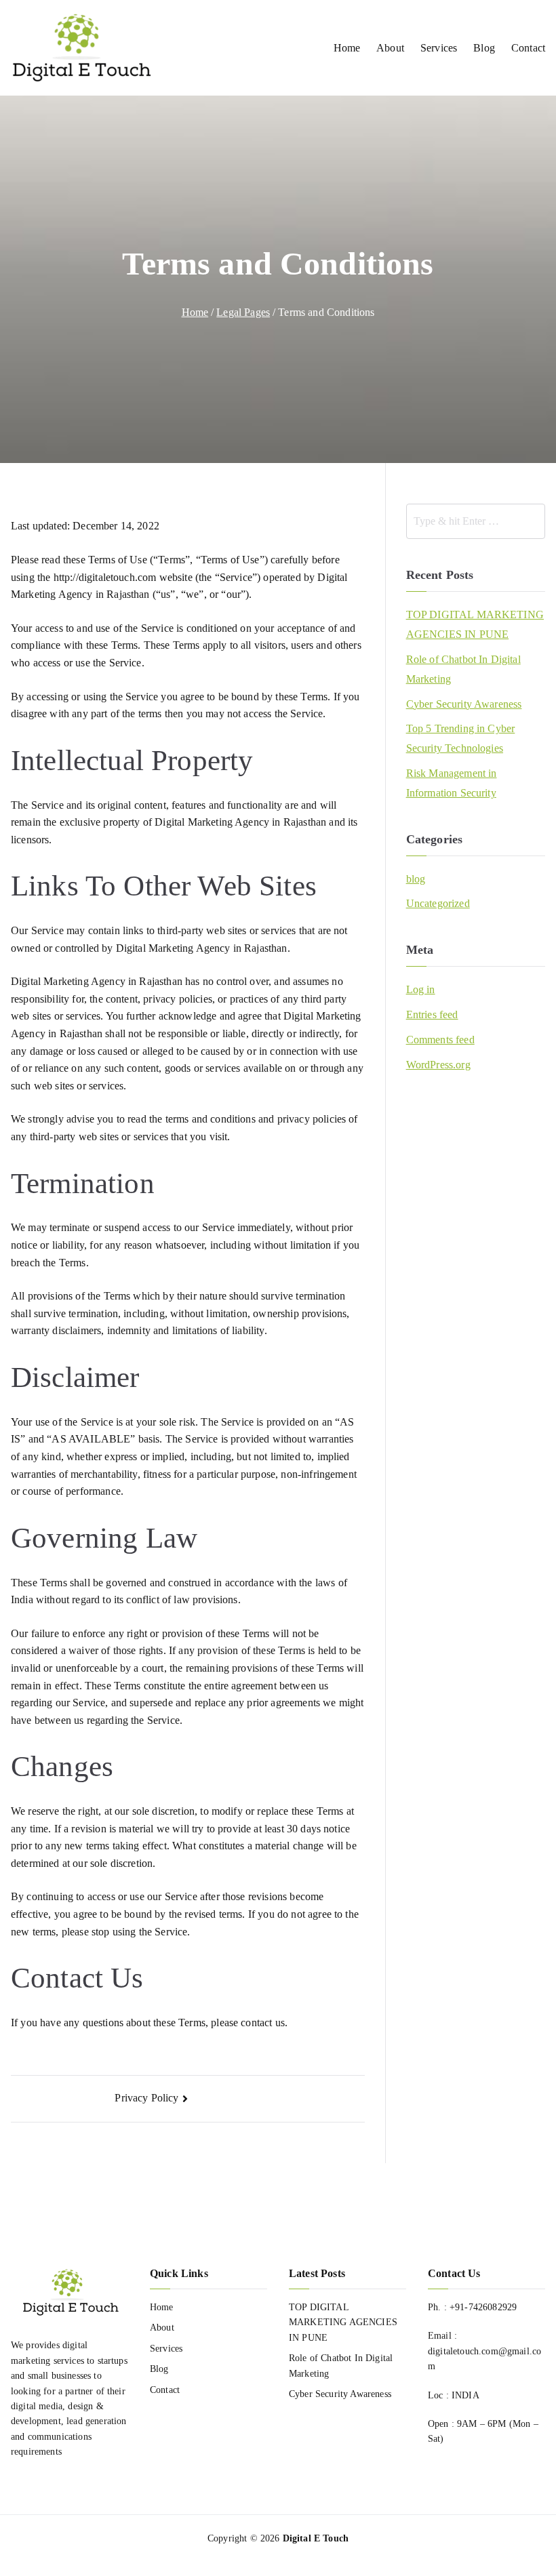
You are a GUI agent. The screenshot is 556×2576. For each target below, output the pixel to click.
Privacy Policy (146, 2098)
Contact (528, 48)
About (390, 48)
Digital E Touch (316, 2538)
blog (416, 879)
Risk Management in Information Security (452, 783)
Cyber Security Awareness (464, 704)
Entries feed (432, 1014)
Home (347, 48)
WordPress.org (438, 1065)
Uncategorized (438, 903)
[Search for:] (476, 521)
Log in (421, 989)
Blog (484, 48)
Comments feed (440, 1040)
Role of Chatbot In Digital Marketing (463, 669)
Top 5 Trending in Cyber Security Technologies (461, 738)
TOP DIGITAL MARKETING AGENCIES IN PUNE (475, 624)
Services (439, 48)
